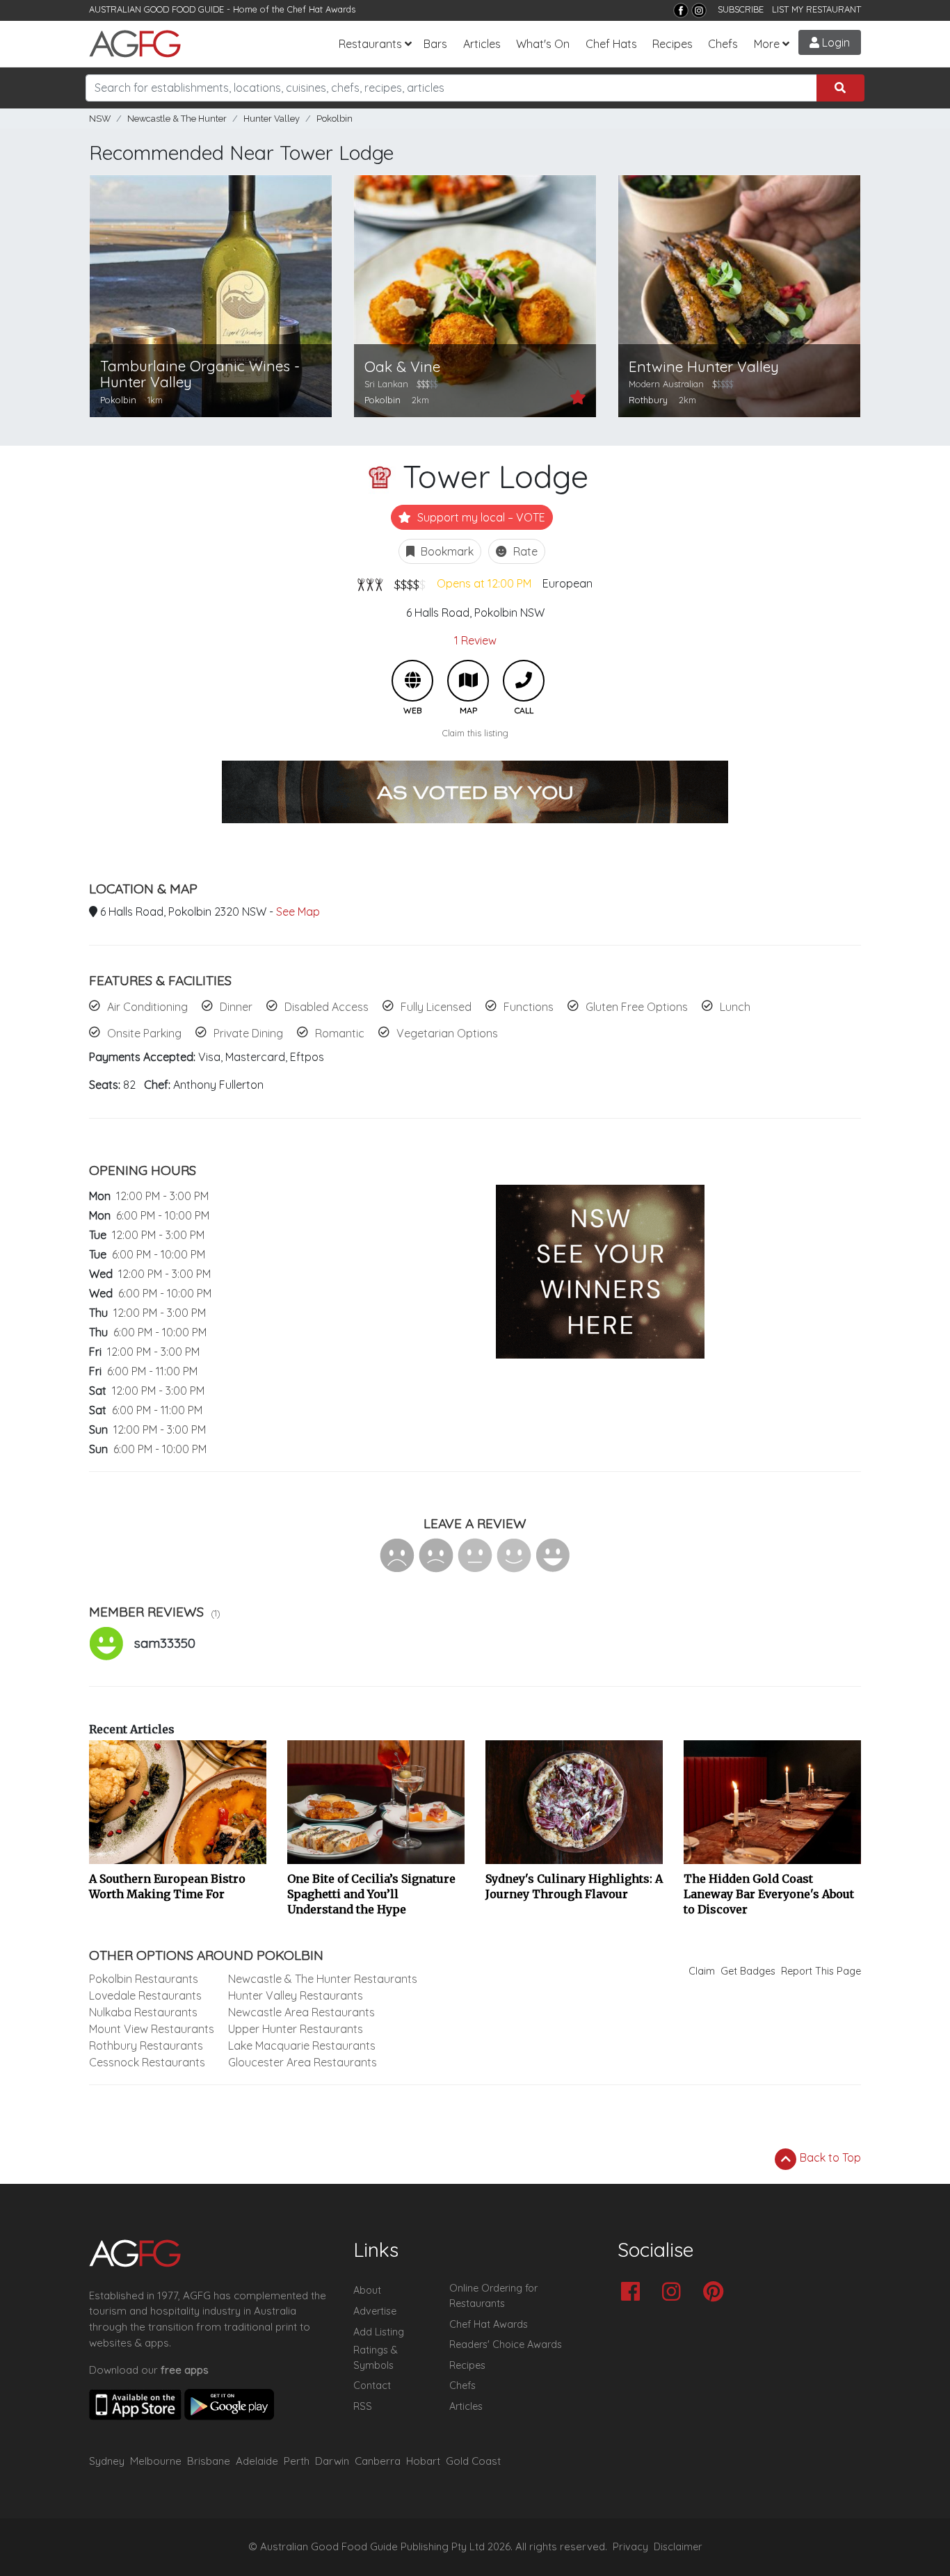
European (567, 583)
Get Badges (748, 1971)
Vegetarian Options (447, 1033)
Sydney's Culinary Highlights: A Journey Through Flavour (574, 1886)
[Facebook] (681, 10)
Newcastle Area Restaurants (301, 2012)
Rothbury (648, 400)
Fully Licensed (436, 1007)
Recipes (673, 44)
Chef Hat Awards (321, 9)
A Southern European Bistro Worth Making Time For (167, 1886)
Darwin (332, 2461)
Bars (435, 44)
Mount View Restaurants (152, 2029)
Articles (482, 44)
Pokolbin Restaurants (144, 1979)
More (767, 44)
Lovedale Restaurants (145, 1995)
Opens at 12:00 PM (484, 583)
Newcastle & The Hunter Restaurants (323, 1979)
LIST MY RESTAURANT (816, 9)
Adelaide (257, 2461)
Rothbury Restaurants (146, 2046)
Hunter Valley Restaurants (296, 1995)
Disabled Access (327, 1007)
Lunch (735, 1007)
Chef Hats (611, 44)
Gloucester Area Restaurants (303, 2062)
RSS (363, 2406)
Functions (529, 1007)
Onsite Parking (144, 1033)
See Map (298, 912)
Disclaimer (678, 2547)
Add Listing (379, 2332)
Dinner (236, 1007)
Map (468, 681)
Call (524, 681)
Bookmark (446, 551)
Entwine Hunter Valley (704, 367)
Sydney (107, 2461)
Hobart (423, 2461)
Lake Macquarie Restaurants (302, 2046)
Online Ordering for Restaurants (493, 2296)
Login (835, 42)
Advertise (375, 2311)
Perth (297, 2461)
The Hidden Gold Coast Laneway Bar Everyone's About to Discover (769, 1894)
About (367, 2290)
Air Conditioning (147, 1007)
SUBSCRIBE (741, 9)
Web (412, 681)
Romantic (340, 1033)
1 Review (475, 640)
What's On (543, 44)
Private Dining (248, 1033)
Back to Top (829, 2157)
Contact (372, 2385)
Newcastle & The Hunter (177, 119)
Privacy (630, 2547)
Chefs (723, 44)
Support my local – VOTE (480, 517)
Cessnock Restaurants (147, 2062)
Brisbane (209, 2461)
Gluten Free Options (637, 1007)
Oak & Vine (402, 367)
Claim (702, 1971)
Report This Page (821, 1971)
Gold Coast (473, 2461)
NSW (100, 119)
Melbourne (156, 2461)
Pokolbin (335, 119)
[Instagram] (699, 10)
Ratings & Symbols (376, 2358)
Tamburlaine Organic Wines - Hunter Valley (200, 374)
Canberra (378, 2461)
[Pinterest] (717, 2293)
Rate (524, 551)
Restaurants (370, 44)
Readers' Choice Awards (506, 2344)
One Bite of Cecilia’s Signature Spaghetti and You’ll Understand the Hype (371, 1894)
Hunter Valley (272, 119)
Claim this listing (475, 733)
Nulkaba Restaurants (143, 2012)
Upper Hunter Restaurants (296, 2029)
